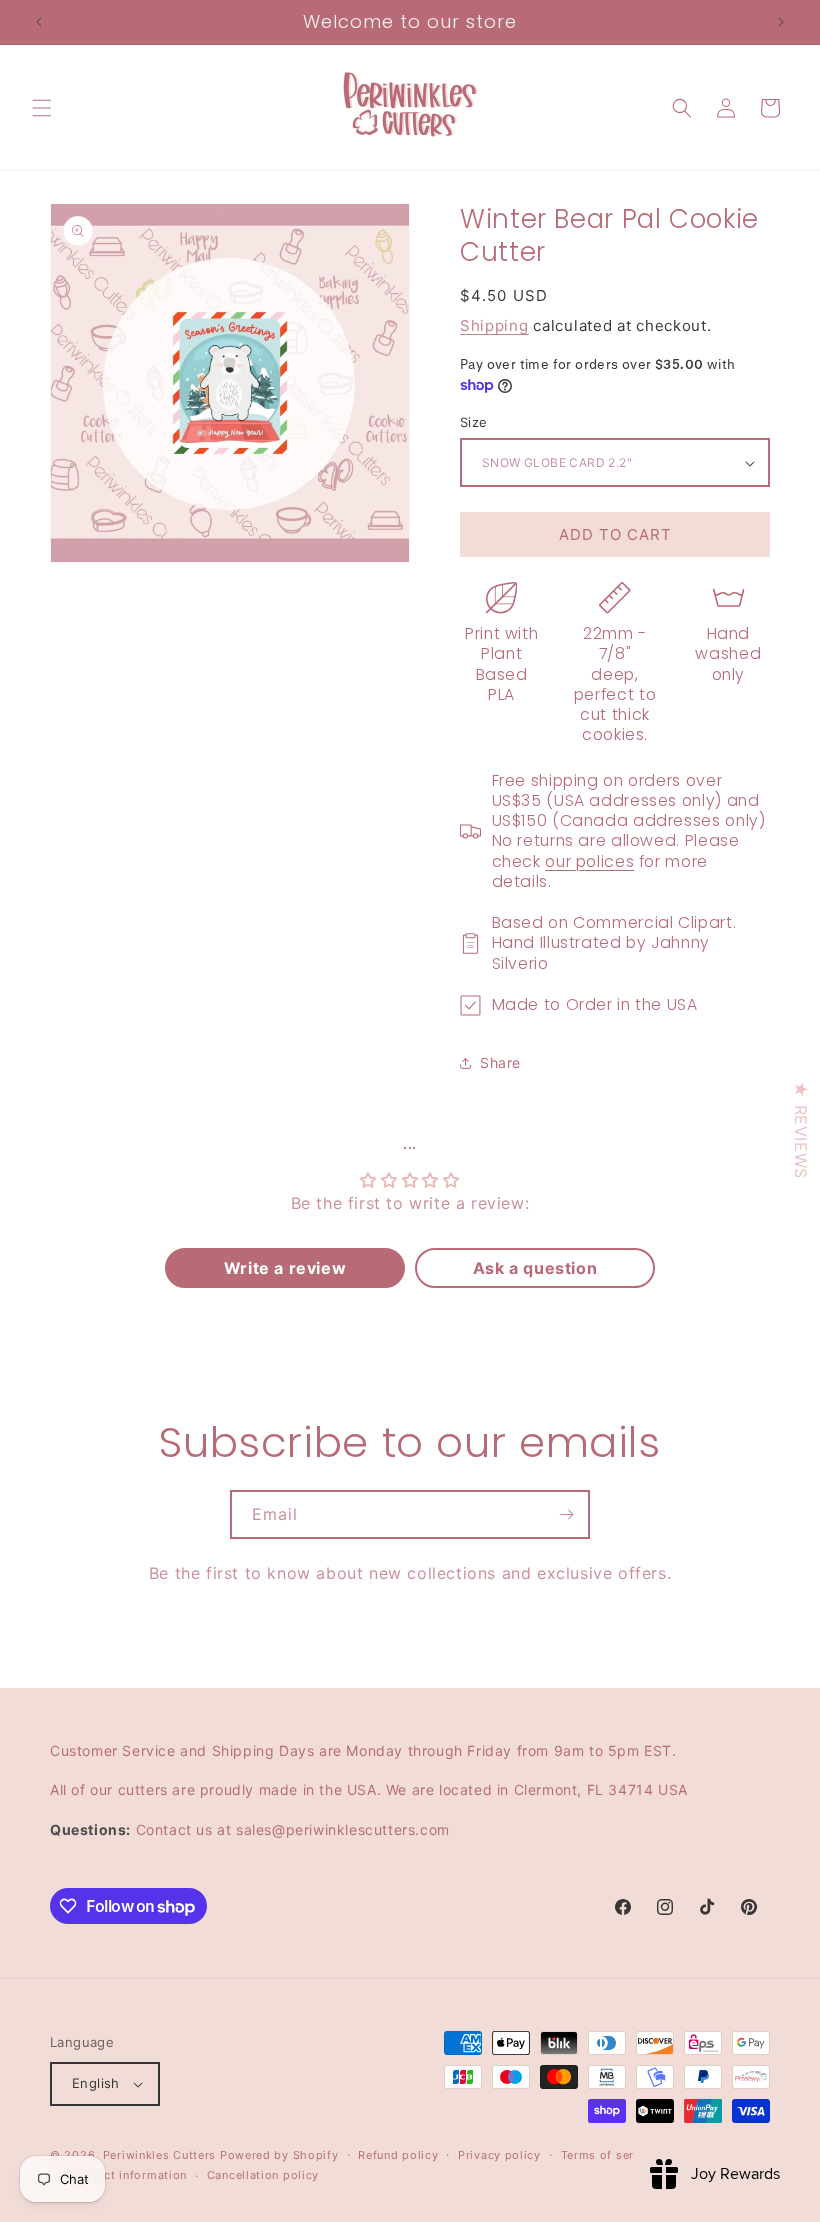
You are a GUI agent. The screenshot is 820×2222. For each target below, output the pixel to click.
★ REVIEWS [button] (801, 1129)
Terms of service (609, 2155)
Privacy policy (499, 2155)
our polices (589, 861)
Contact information (128, 2175)
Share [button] (500, 1062)
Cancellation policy (263, 2175)
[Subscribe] (566, 1514)
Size (474, 422)
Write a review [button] (285, 1268)
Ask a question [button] (535, 1268)
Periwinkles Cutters (159, 2155)
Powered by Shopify (279, 2155)
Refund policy (398, 2155)
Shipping (494, 325)
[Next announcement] (781, 22)
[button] (42, 108)
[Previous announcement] (39, 22)
